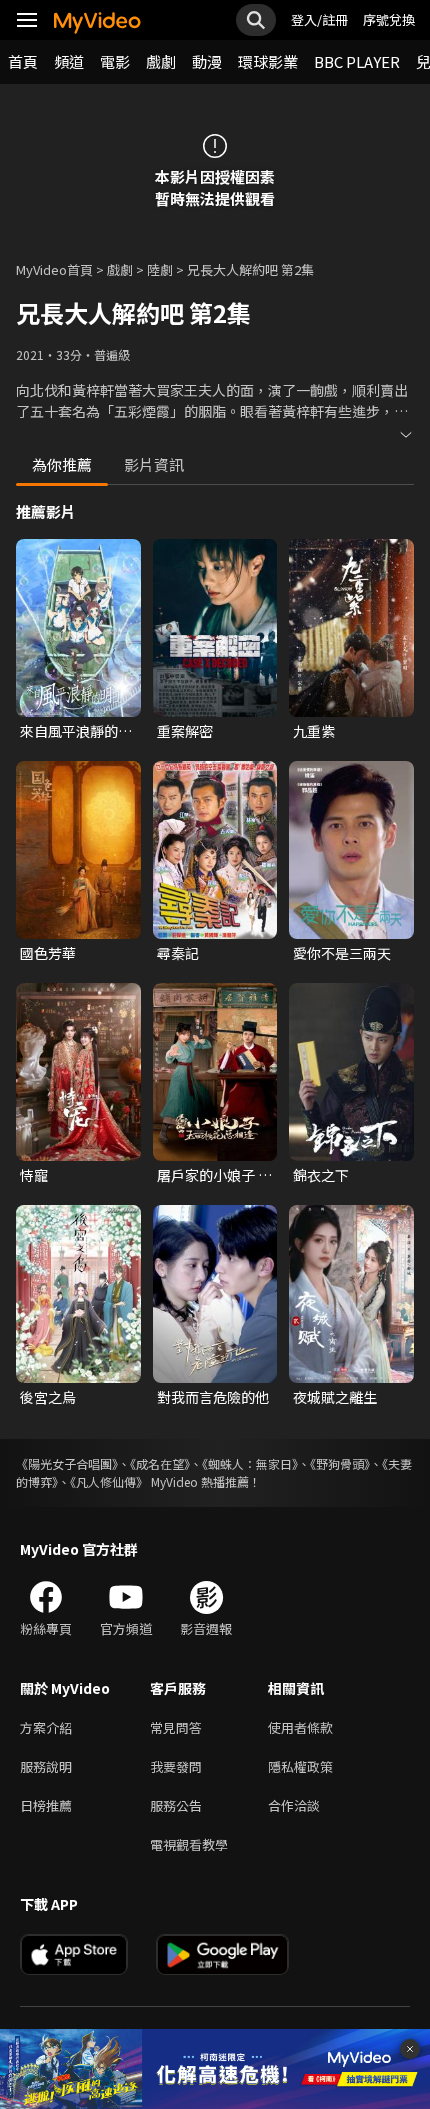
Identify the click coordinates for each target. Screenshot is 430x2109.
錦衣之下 (321, 1175)
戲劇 (161, 61)
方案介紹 (46, 1727)
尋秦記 (178, 953)
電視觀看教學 (189, 1844)
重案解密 (185, 731)
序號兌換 (389, 19)
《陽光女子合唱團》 (67, 1463)
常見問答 (176, 1727)
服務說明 (46, 1766)
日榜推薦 (46, 1805)
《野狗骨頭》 (340, 1463)
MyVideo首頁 (54, 269)
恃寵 (34, 1175)
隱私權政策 (300, 1766)
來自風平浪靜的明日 (76, 731)
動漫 (207, 61)
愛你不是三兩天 (342, 953)
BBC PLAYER (357, 61)
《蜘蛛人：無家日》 (250, 1463)
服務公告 (176, 1805)
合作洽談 (294, 1805)
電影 (115, 61)
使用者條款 (300, 1727)
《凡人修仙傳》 (109, 1481)
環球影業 (268, 61)
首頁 (23, 61)
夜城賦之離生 (335, 1397)
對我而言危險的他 (213, 1397)
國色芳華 (48, 953)
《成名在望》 (160, 1463)
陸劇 (160, 269)
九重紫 (314, 731)
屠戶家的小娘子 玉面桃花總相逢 (214, 1175)
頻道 (69, 61)
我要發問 (176, 1766)
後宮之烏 (48, 1397)
